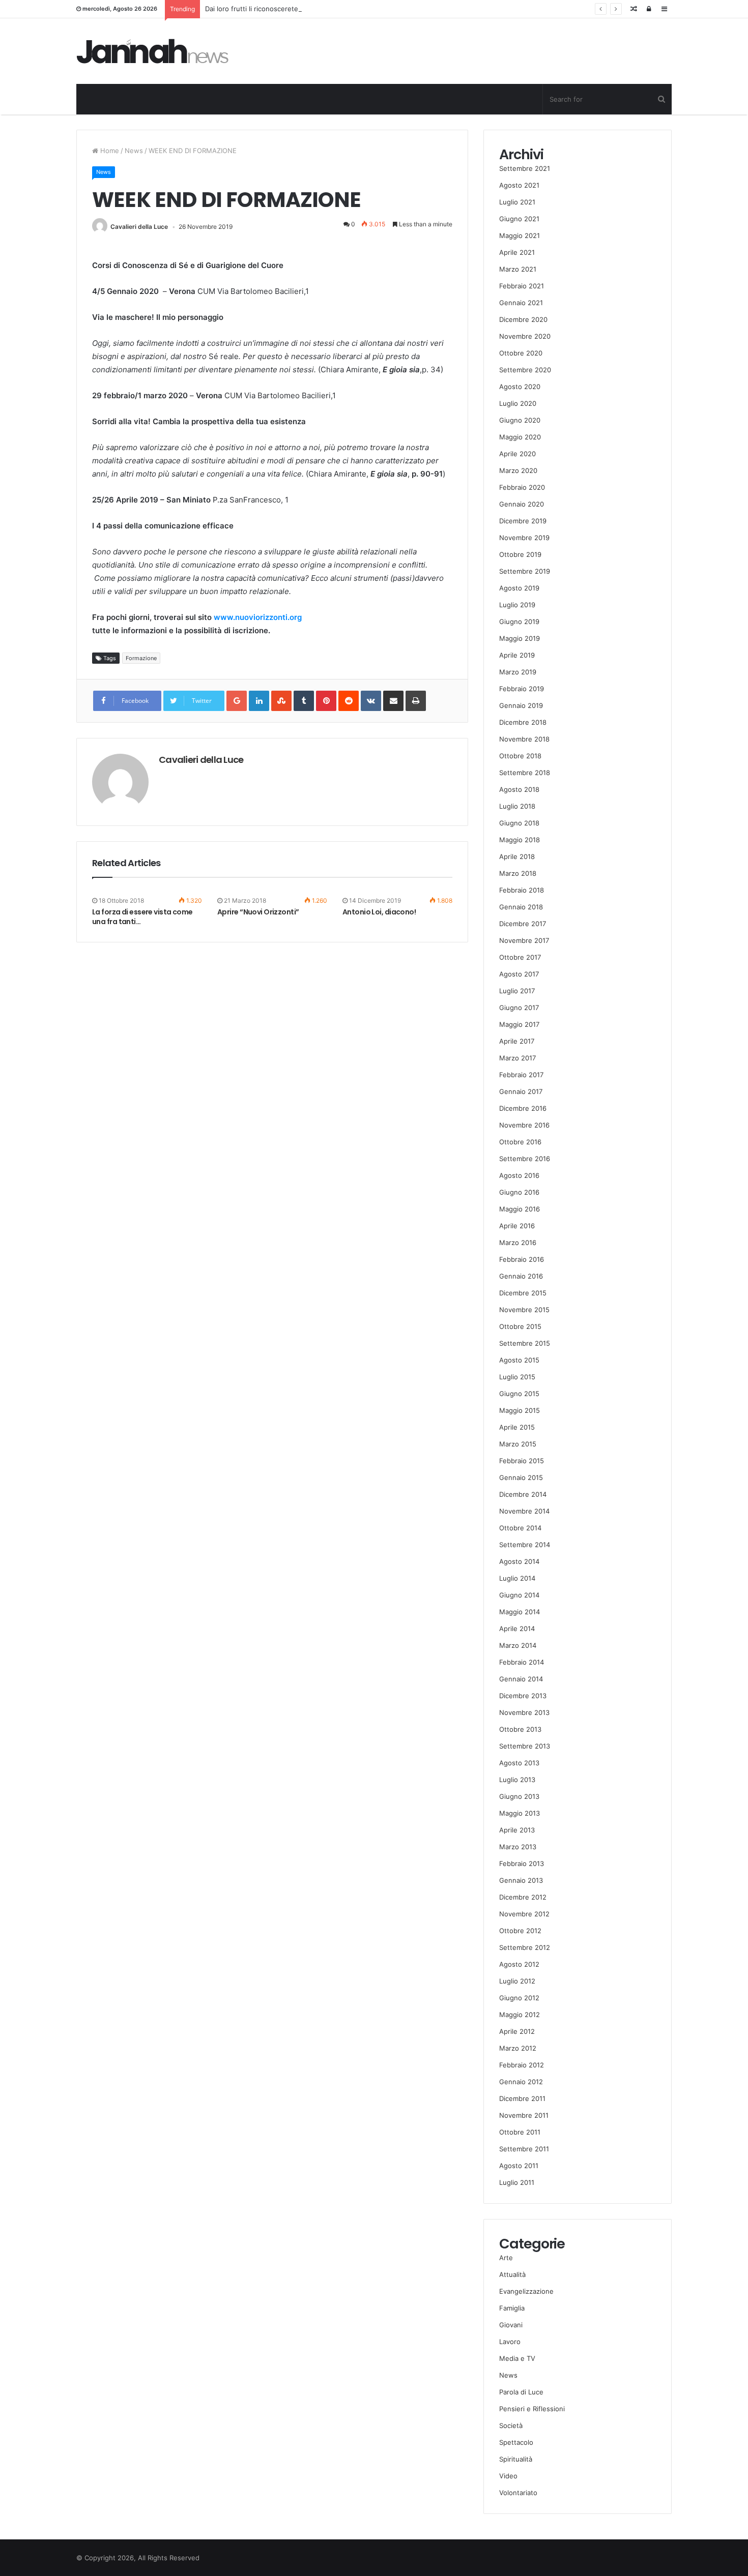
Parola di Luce (521, 2392)
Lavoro (510, 2342)
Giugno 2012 (519, 1998)
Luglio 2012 (517, 1981)
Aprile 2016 (517, 1226)
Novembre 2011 (524, 2115)
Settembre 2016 (525, 1159)
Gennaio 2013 (521, 1880)
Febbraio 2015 (522, 1461)
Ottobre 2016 (520, 1142)
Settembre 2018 (525, 773)
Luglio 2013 (517, 1780)
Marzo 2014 (518, 1645)
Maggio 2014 (520, 1612)
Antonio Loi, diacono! (379, 912)
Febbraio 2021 (522, 286)
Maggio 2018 (520, 840)
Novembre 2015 (524, 1310)
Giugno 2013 (519, 1796)
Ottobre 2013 (520, 1729)
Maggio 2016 (520, 1209)
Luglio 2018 (517, 806)
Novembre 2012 (524, 1914)
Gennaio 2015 (521, 1477)
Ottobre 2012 (520, 1931)
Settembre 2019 (525, 571)
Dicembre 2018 (523, 722)
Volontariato (518, 2493)
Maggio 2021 (520, 235)
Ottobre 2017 (520, 957)
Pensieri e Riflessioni (532, 2409)
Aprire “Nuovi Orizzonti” (258, 912)
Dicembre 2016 (523, 1108)
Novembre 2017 (524, 940)
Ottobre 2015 (520, 1326)
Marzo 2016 (518, 1242)
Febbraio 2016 (522, 1259)
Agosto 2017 (519, 974)
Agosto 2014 (519, 1561)
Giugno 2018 (519, 823)
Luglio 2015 (517, 1377)
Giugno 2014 (519, 1595)
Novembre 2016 (524, 1125)
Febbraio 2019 (522, 689)
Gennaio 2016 (521, 1276)
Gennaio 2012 (521, 2082)
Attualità (512, 2274)
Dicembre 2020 (523, 319)
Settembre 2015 (525, 1343)
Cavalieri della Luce (139, 227)
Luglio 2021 (517, 202)
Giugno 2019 (519, 621)
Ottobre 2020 (521, 353)
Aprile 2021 (517, 252)
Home (109, 151)
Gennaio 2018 (521, 907)
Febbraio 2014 (522, 1662)
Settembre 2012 (525, 1947)
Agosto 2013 (519, 1763)
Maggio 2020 (520, 437)
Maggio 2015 (520, 1410)
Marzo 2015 (518, 1444)
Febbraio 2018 (522, 890)
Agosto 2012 (519, 1964)
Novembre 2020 (525, 336)
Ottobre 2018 (520, 756)
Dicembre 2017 (523, 924)
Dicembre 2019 (523, 521)
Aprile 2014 (517, 1628)
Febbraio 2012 (522, 2065)
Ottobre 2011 (520, 2132)
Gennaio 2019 (521, 705)
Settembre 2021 (525, 168)
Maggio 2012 (520, 2015)
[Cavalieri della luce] (153, 51)
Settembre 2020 (525, 370)
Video (508, 2476)
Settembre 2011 (524, 2149)
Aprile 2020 (517, 454)
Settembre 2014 (525, 1545)
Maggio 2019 (520, 638)
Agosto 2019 (519, 588)
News (134, 151)
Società (511, 2425)
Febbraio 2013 (522, 1863)
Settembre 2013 (525, 1746)
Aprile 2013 (517, 1830)
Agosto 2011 (519, 2166)
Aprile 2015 (517, 1427)
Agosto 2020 (520, 387)
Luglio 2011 (517, 2182)
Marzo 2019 (518, 672)
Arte (506, 2258)
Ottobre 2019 (520, 554)
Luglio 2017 (517, 991)
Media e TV (517, 2358)
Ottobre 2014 (520, 1528)
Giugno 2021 (519, 219)
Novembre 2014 (524, 1511)
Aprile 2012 (517, 2031)
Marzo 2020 (518, 470)
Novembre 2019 (524, 538)
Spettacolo (516, 2442)
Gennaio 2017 (521, 1091)
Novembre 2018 (524, 739)
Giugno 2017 (519, 1008)
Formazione (141, 658)
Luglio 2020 (518, 403)
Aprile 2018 (517, 856)
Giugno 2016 (519, 1192)
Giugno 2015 (519, 1394)
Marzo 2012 (518, 2048)
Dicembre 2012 (523, 1897)
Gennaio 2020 (522, 504)
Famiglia (512, 2308)
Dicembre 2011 (522, 2098)
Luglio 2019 (517, 605)
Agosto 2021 (519, 185)
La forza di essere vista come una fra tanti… (142, 917)
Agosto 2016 (519, 1175)
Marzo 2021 (518, 269)
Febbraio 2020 (522, 487)
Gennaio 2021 (521, 303)
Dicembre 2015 (523, 1293)
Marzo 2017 (517, 1058)
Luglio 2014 (517, 1578)
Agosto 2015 (519, 1360)
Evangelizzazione (526, 2291)
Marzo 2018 (518, 873)
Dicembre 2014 (523, 1494)
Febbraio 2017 (521, 1075)
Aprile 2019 (517, 655)
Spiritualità (516, 2459)
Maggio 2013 (520, 1813)
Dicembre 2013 (523, 1696)
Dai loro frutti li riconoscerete (252, 9)
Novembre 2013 (524, 1712)
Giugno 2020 (520, 420)
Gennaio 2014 (521, 1679)
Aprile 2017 (517, 1041)
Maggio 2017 (519, 1024)
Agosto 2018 (519, 789)
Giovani (511, 2325)
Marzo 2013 (518, 1847)
